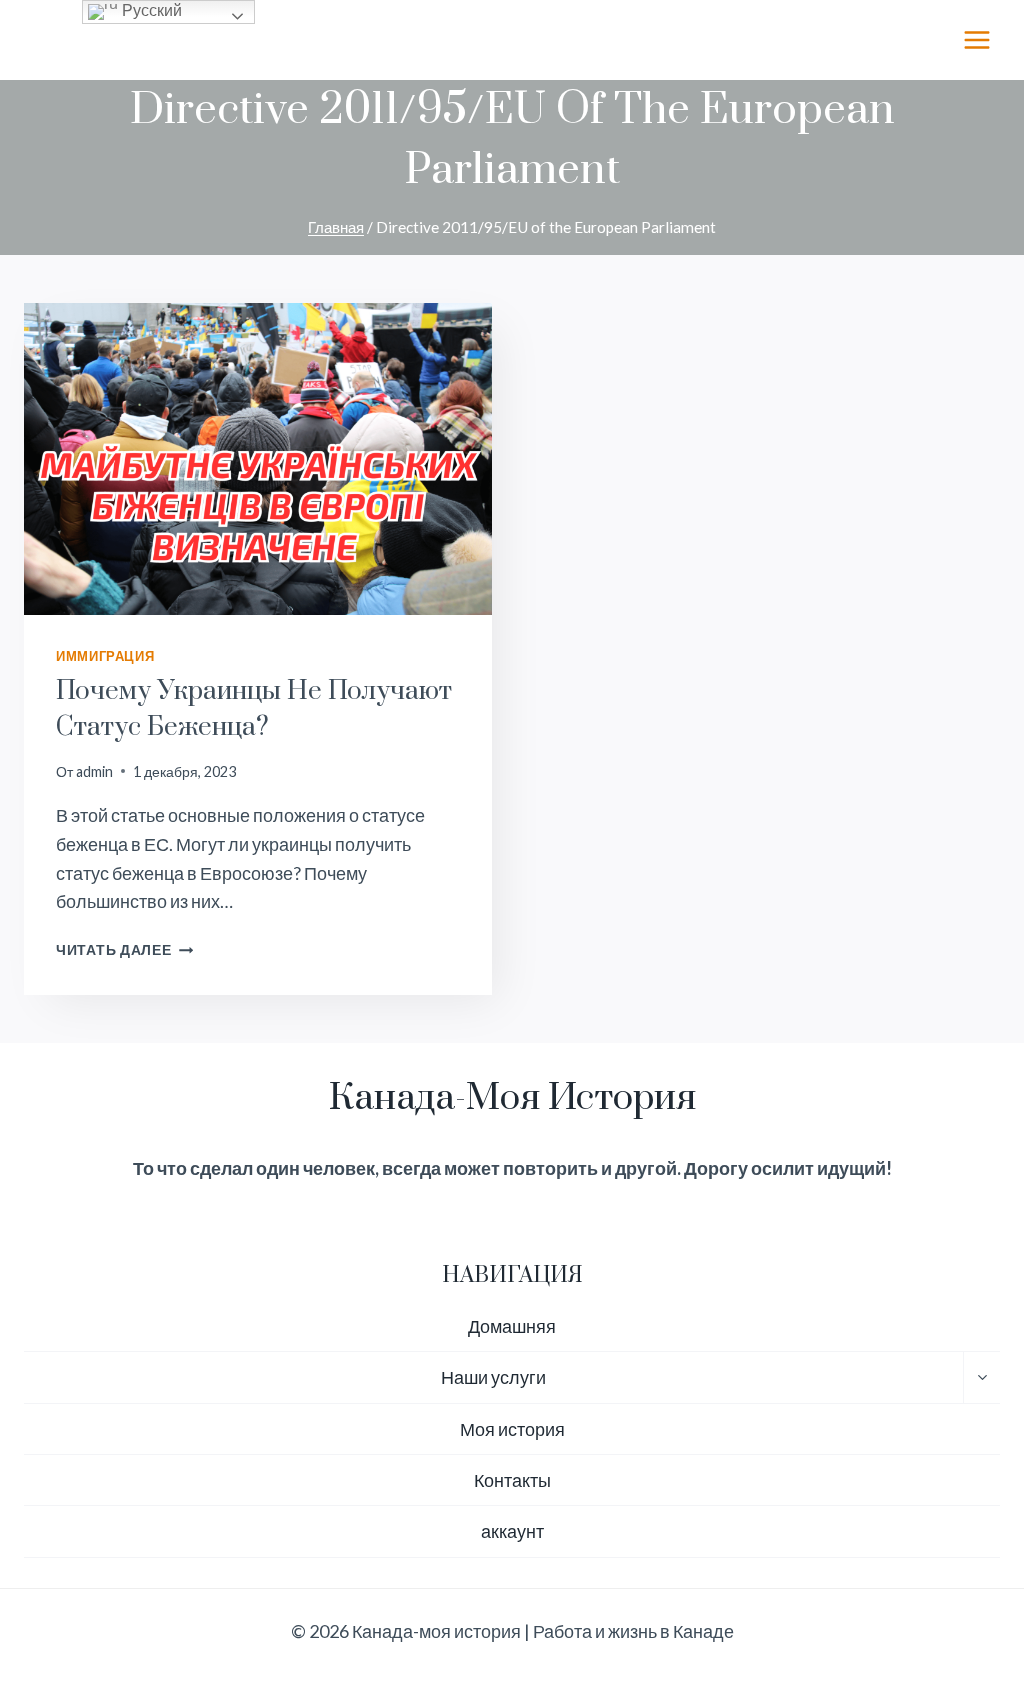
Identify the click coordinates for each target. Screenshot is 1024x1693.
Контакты (512, 1480)
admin (94, 771)
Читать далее (124, 949)
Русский (150, 10)
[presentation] (258, 459)
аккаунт (512, 1531)
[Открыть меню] (976, 39)
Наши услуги (493, 1377)
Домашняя (512, 1326)
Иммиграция (105, 656)
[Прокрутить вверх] (972, 1611)
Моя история (512, 1429)
